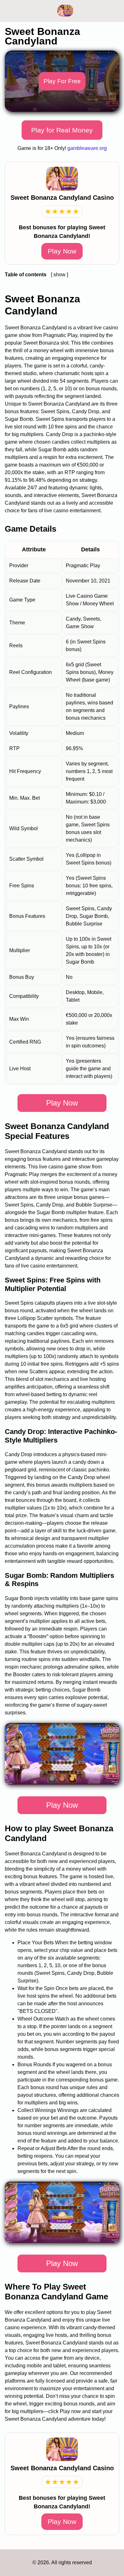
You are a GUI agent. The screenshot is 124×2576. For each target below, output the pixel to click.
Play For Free (62, 81)
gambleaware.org (87, 148)
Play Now (62, 251)
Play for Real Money (62, 130)
